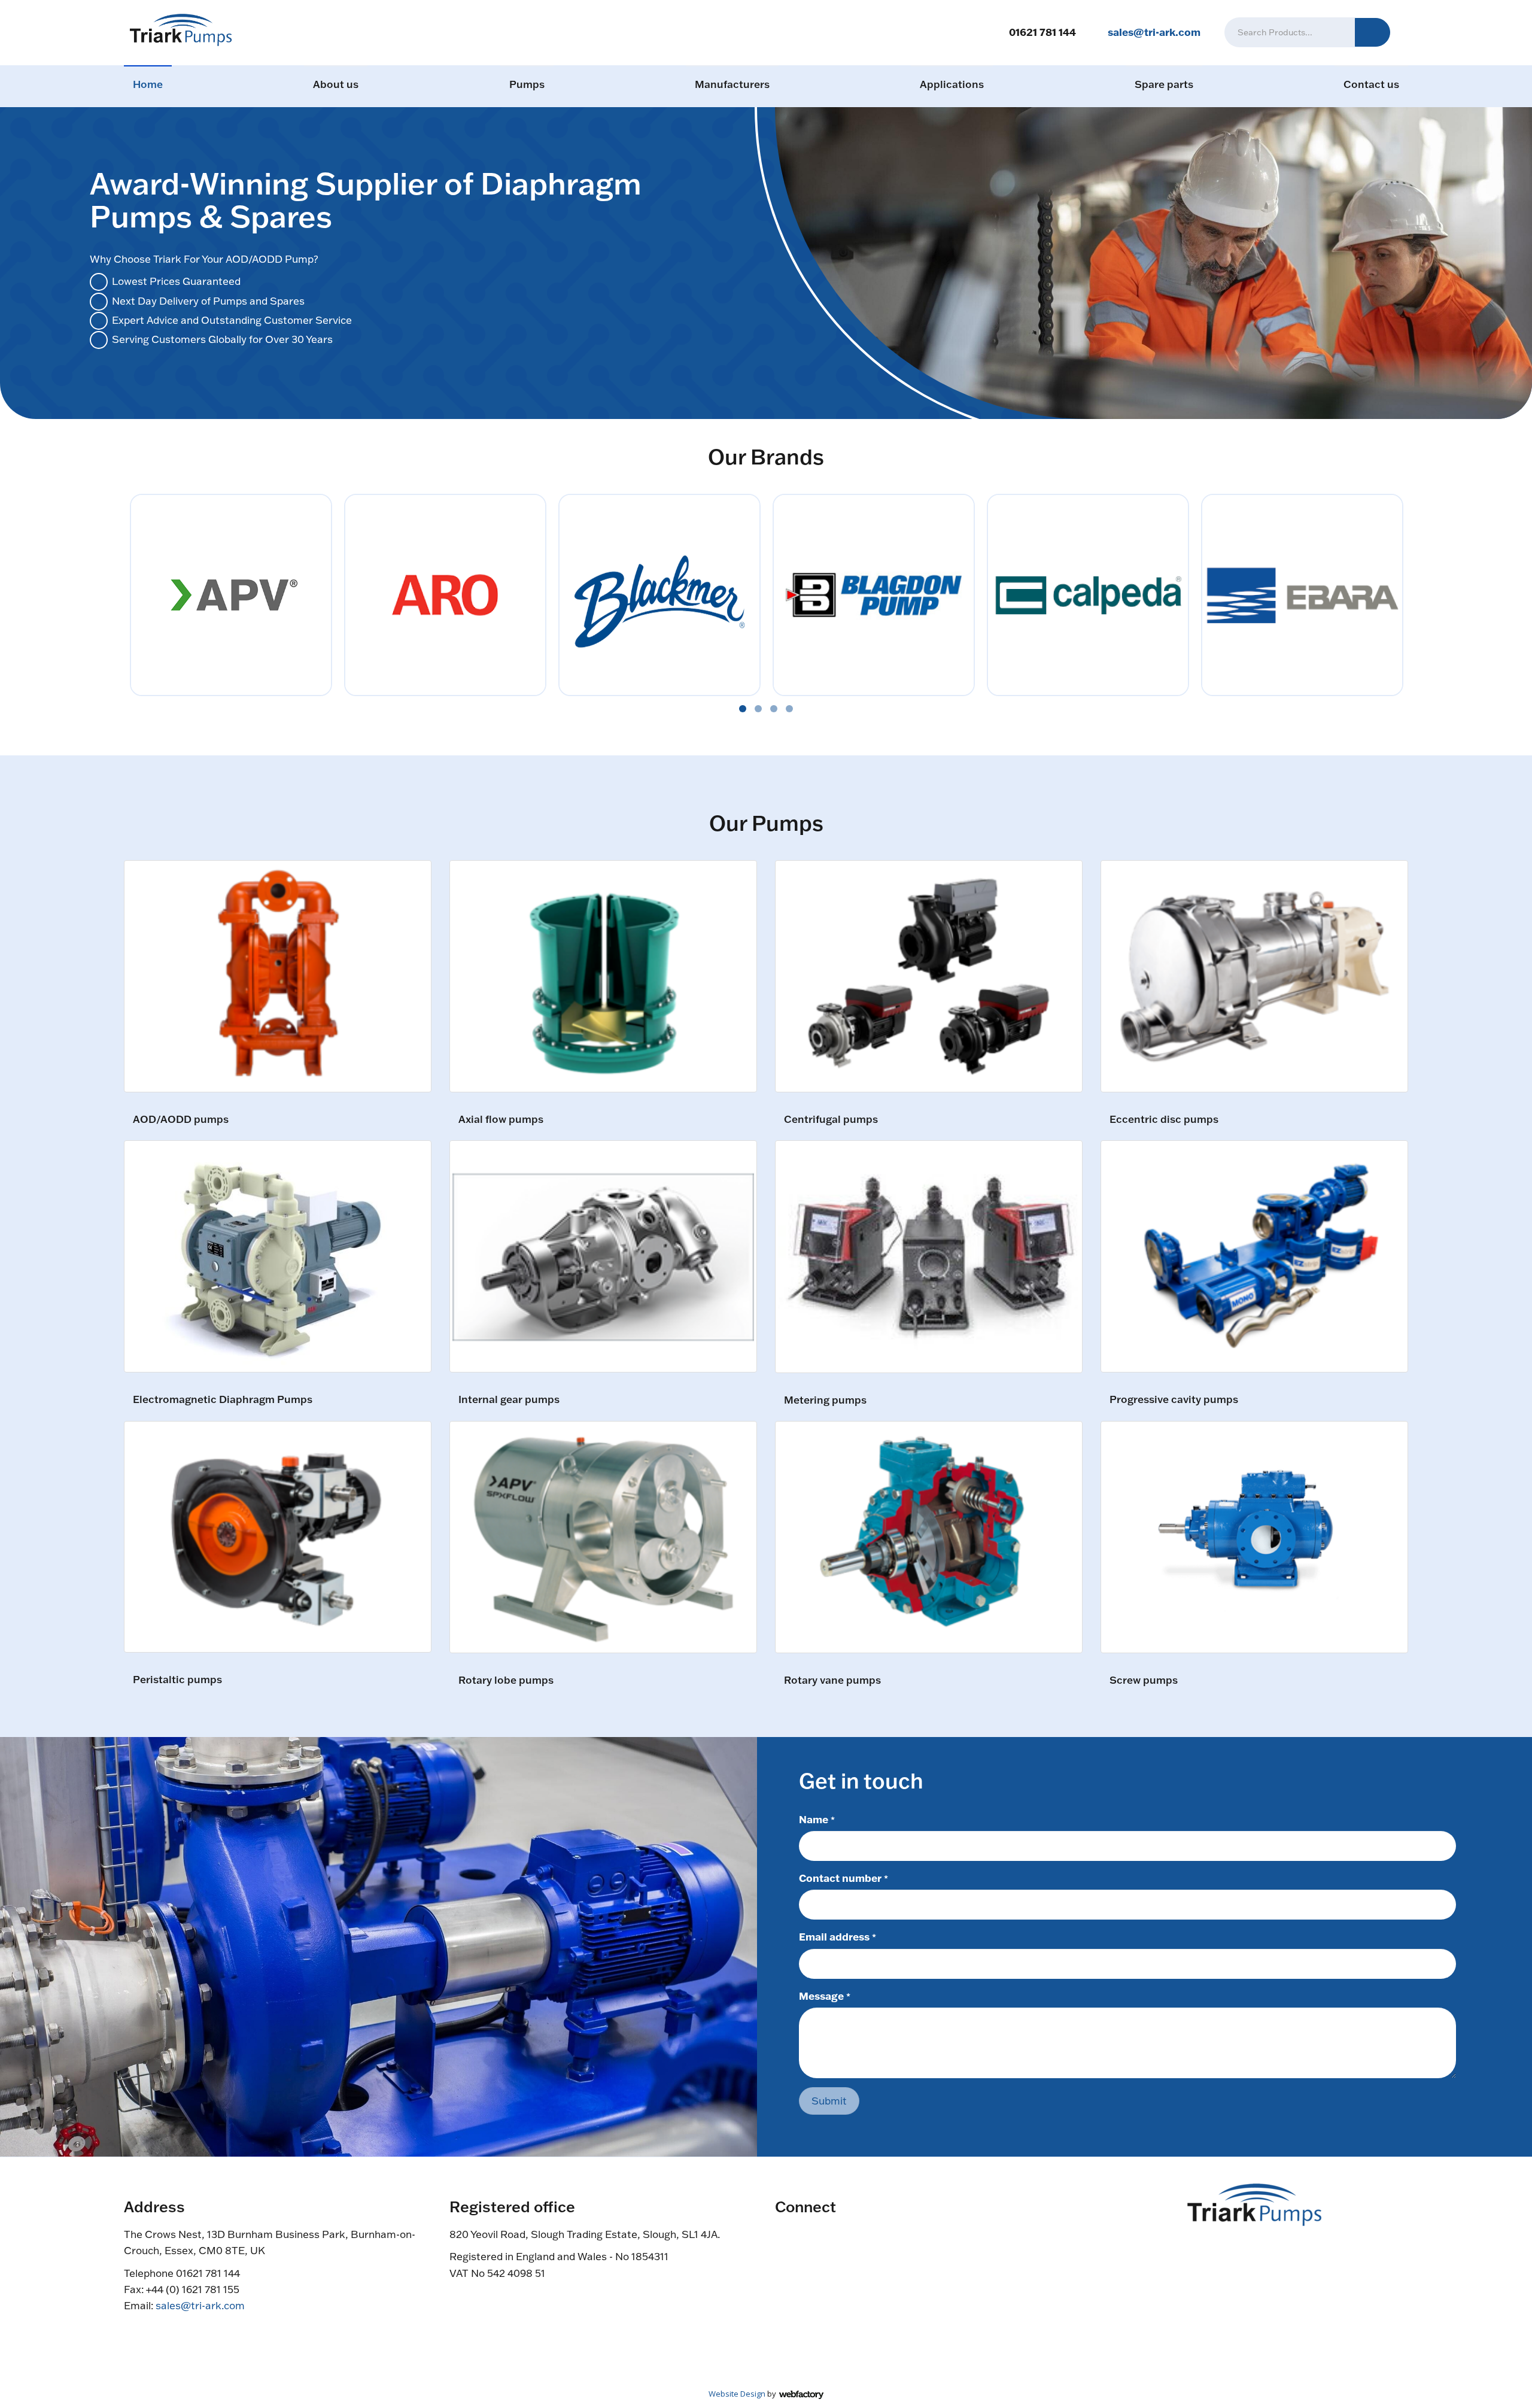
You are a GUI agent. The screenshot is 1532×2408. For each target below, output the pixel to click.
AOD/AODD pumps (181, 1120)
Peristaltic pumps (177, 1680)
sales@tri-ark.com (1154, 32)
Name (817, 1819)
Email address (838, 1936)
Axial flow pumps (501, 1120)
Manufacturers (732, 84)
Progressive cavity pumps (1174, 1400)
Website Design (737, 2394)
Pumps (527, 84)
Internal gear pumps (509, 1400)
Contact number (843, 1878)
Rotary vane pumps (832, 1680)
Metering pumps (825, 1400)
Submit (829, 2101)
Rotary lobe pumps (506, 1680)
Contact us (1371, 84)
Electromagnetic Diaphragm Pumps (223, 1400)
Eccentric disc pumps (1164, 1120)
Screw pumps (1144, 1680)
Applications (952, 84)
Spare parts (1164, 84)
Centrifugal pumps (831, 1120)
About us (336, 84)
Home (148, 84)
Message (825, 1996)
